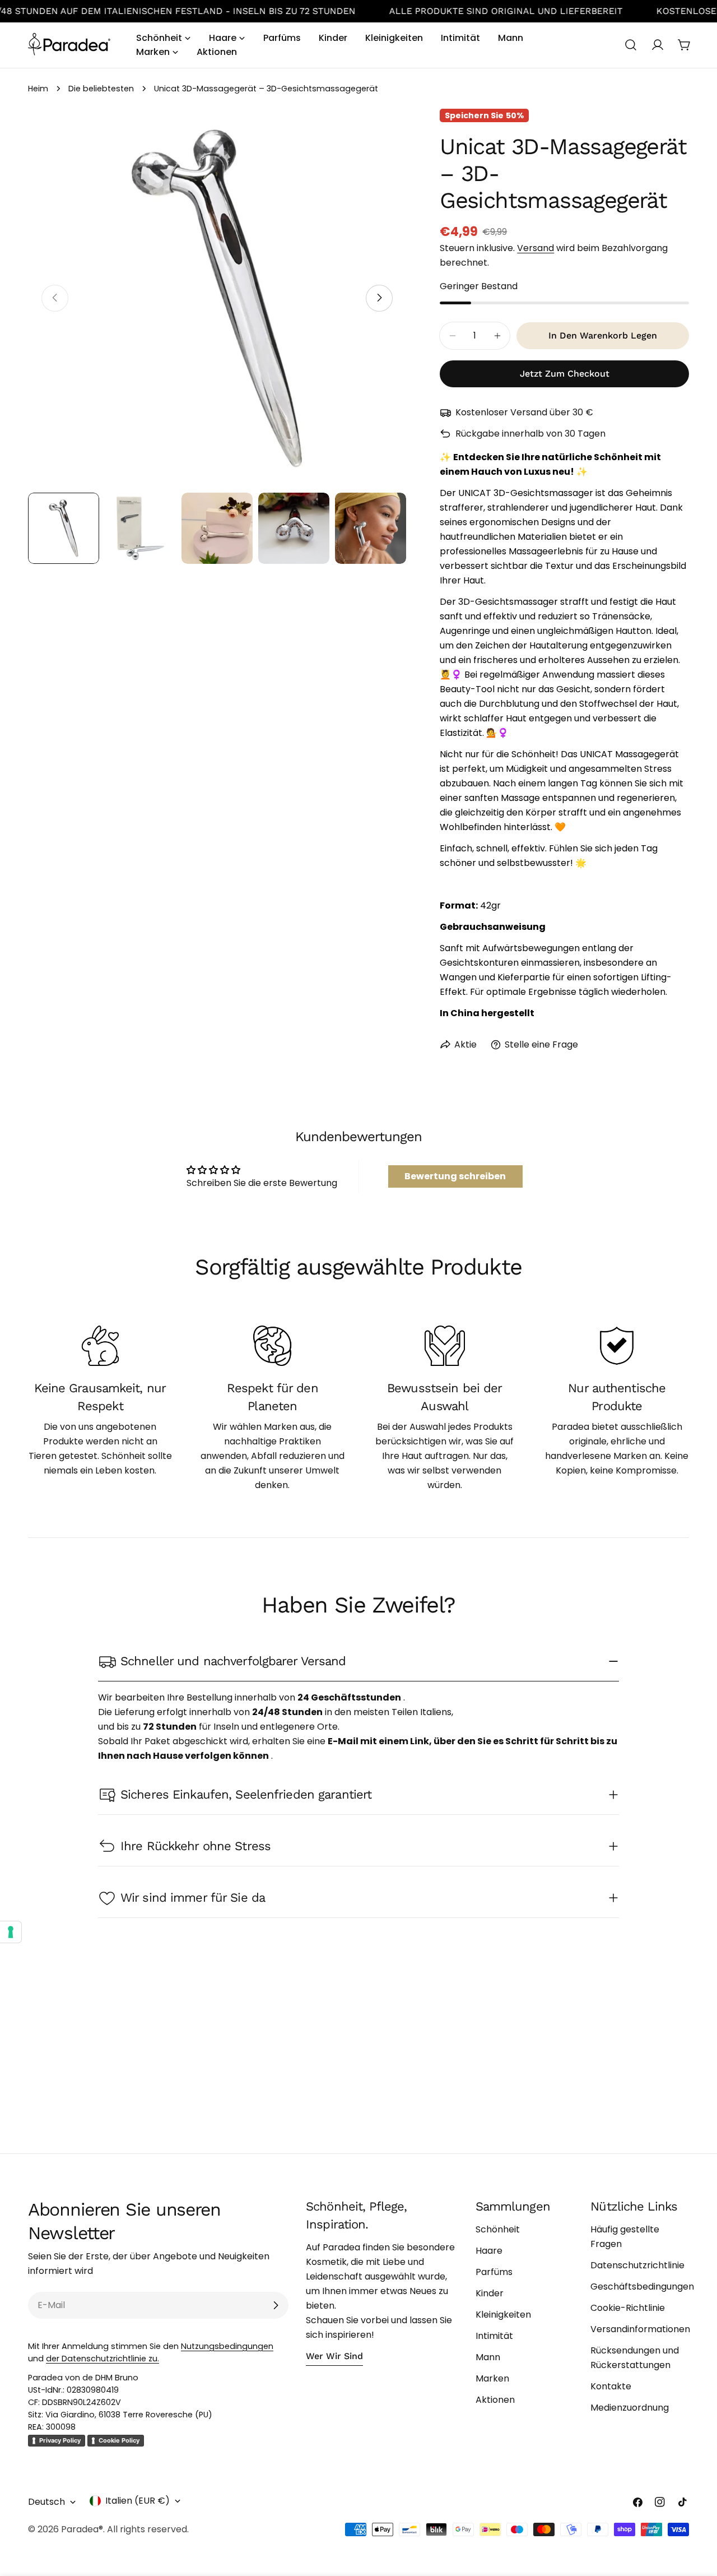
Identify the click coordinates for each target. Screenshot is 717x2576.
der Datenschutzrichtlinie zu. (103, 2359)
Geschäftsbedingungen (642, 2287)
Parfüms (494, 2272)
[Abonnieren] (276, 2305)
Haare (489, 2251)
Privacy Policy (60, 2440)
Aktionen (495, 2400)
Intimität (494, 2336)
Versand (536, 248)
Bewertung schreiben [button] (455, 1176)
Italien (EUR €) (138, 2501)
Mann (488, 2357)
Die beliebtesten (101, 89)
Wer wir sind (334, 2356)
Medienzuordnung (630, 2408)
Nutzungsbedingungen (227, 2346)
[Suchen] (631, 45)
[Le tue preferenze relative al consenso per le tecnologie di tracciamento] (11, 1932)
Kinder (490, 2293)
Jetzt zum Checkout (565, 374)
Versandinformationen (640, 2329)
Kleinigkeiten (503, 2315)
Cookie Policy (119, 2440)
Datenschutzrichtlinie (637, 2265)
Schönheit (498, 2229)
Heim (38, 89)
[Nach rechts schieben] (379, 298)
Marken (492, 2378)
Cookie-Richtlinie (628, 2308)
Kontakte (611, 2386)
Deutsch (46, 2502)
